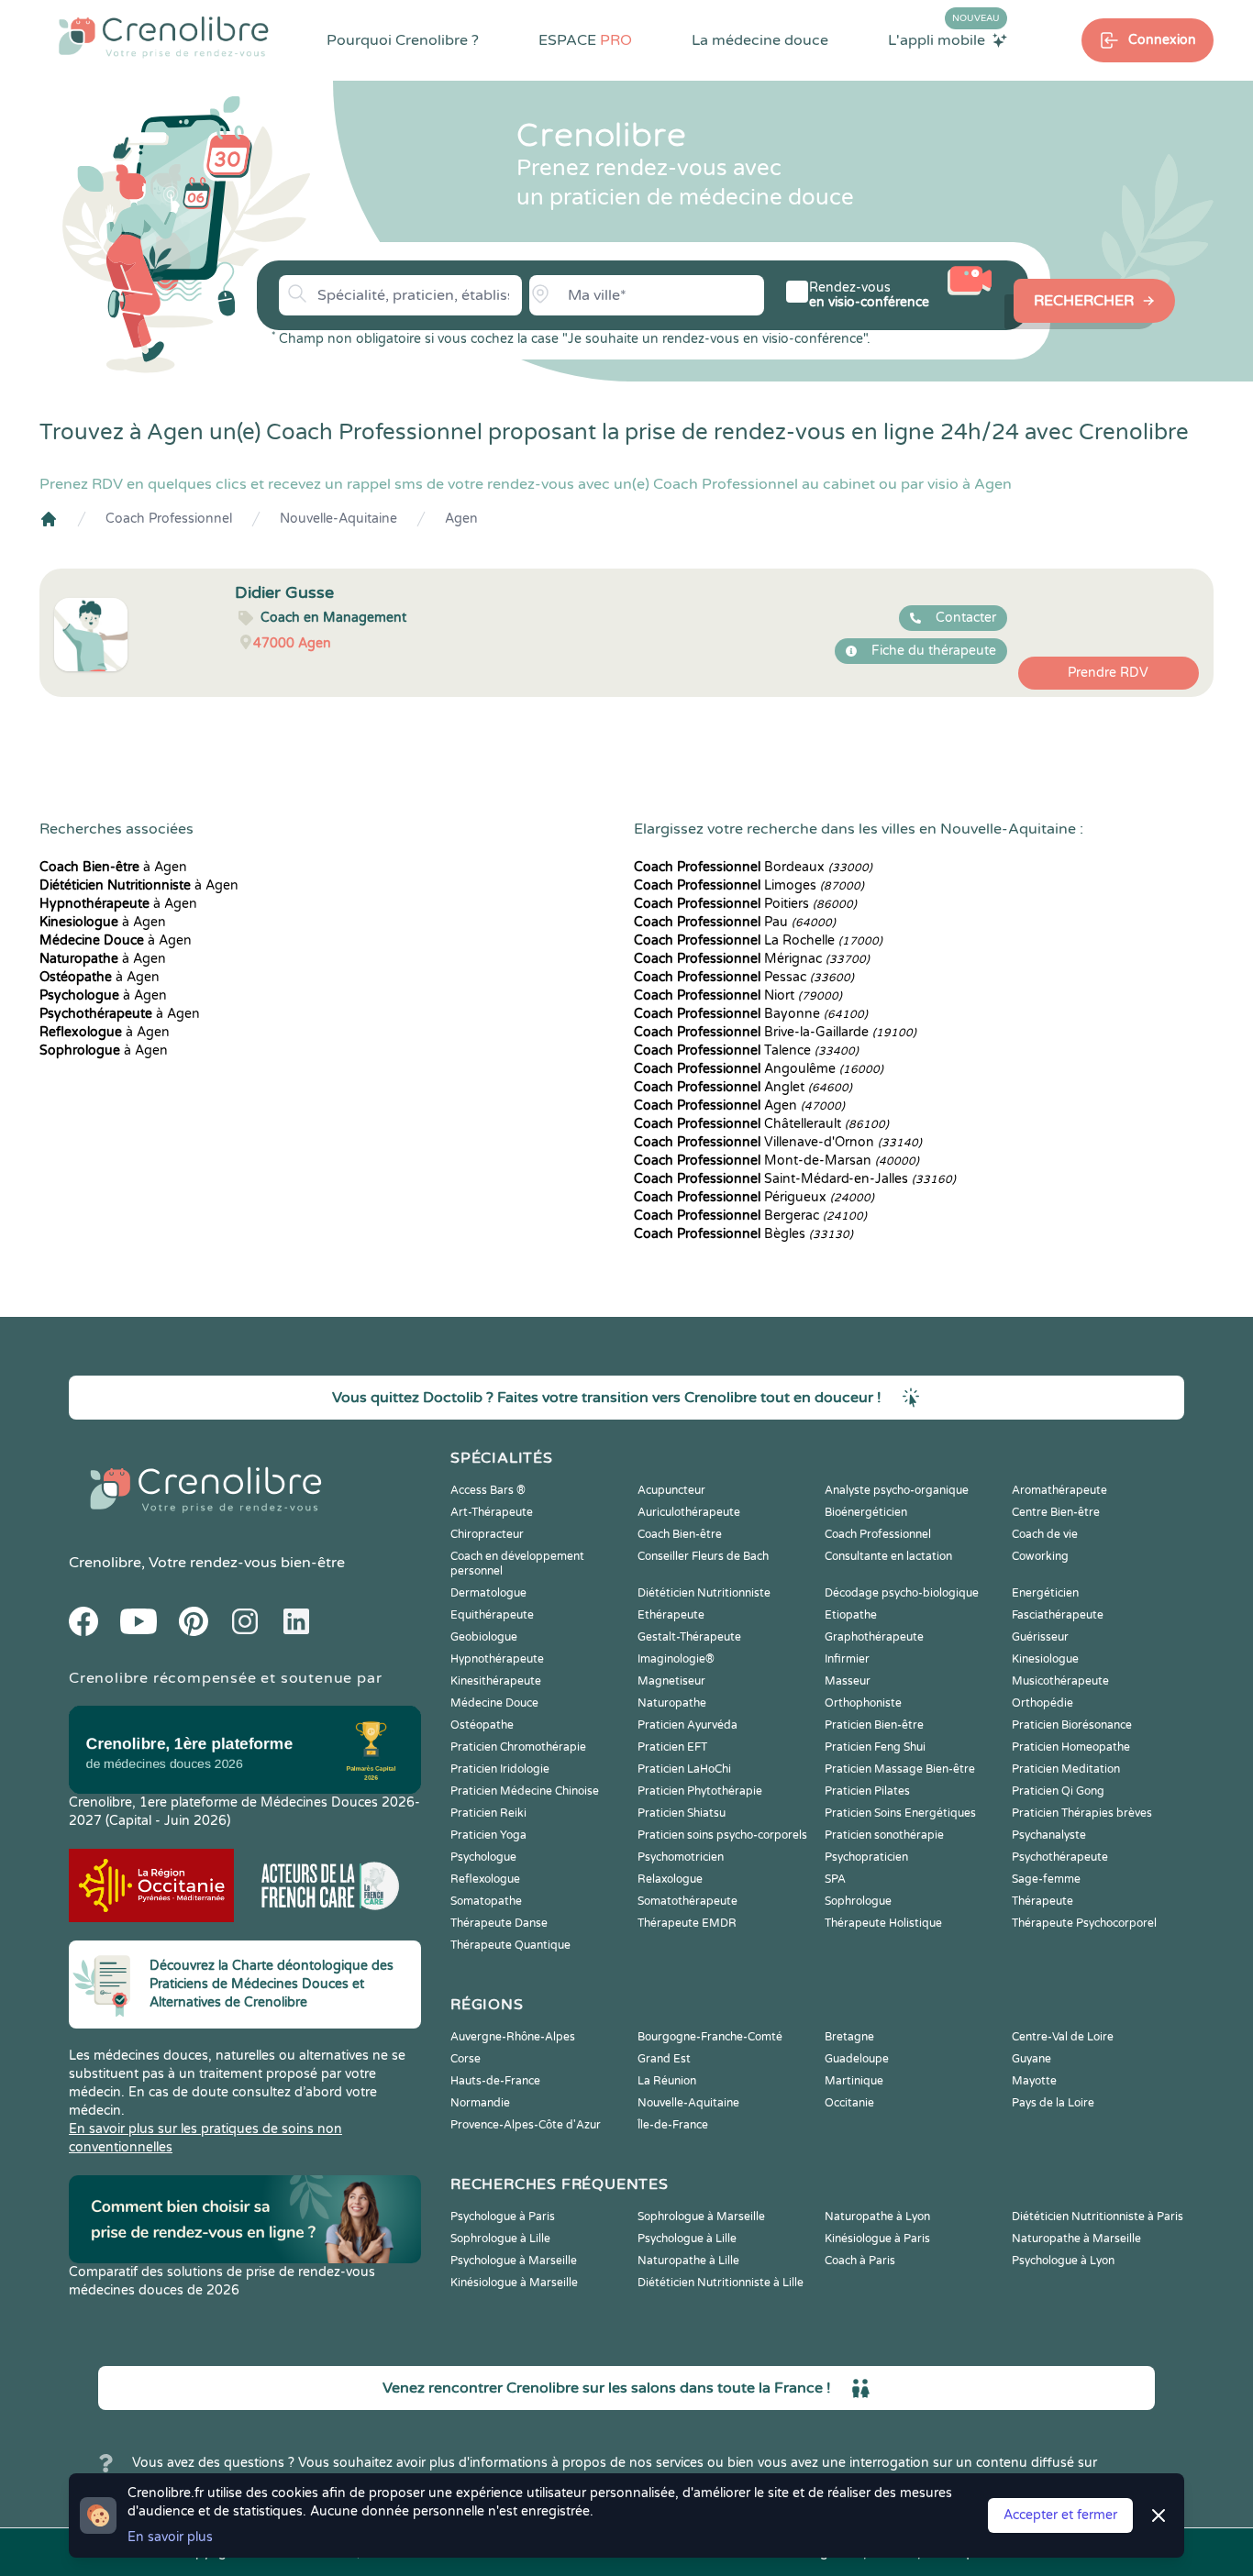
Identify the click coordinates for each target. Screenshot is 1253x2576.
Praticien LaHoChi (684, 1769)
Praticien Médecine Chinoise (525, 1791)
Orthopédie (1042, 1703)
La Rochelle (758, 940)
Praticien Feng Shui (875, 1747)
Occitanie (849, 2103)
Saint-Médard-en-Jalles (795, 1179)
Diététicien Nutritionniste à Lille (721, 2283)
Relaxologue (670, 1879)
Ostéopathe (482, 1725)
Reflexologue (485, 1879)
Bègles (743, 1234)
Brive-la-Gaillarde (775, 1032)
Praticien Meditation (1066, 1769)
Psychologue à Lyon (1063, 2261)
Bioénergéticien (866, 1512)
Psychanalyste (1049, 1835)
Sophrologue (858, 1901)
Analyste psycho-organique (897, 1490)
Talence (746, 1050)
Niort (738, 995)
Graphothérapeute (874, 1637)
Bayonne (751, 1014)
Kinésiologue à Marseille (514, 2283)
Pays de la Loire (1053, 2103)
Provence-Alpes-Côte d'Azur (526, 2125)
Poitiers (745, 904)
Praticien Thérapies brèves (1082, 1813)
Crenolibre (105, 1563)
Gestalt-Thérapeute (689, 1637)
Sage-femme (1046, 1879)
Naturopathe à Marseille (1076, 2239)
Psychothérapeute (1060, 1857)
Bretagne (849, 2037)
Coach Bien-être (680, 1534)
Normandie (480, 2103)
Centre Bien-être (1056, 1512)
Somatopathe (486, 1901)
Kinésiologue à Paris (877, 2239)
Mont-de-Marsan (776, 1161)
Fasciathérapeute (1058, 1615)
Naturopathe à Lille (688, 2261)
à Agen (113, 867)
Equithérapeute (492, 1615)
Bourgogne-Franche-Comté (710, 2037)
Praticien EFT (672, 1747)
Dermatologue (488, 1593)
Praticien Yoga (488, 1835)
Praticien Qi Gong (1058, 1791)
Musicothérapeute (1060, 1681)
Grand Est (664, 2059)
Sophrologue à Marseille (701, 2217)
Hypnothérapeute (497, 1659)
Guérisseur (1040, 1637)
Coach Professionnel (169, 519)
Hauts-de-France (495, 2081)
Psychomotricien (681, 1857)
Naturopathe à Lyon (877, 2217)
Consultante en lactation (888, 1556)
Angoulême (759, 1069)
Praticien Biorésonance (1072, 1725)
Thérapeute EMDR (687, 1923)
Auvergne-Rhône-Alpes (513, 2037)
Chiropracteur (487, 1534)
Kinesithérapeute (496, 1681)
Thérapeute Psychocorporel (1084, 1923)
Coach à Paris (860, 2261)
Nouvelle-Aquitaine (338, 519)
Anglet (743, 1087)
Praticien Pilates (867, 1791)
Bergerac (750, 1216)
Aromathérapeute (1059, 1490)
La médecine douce (760, 40)
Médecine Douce (494, 1703)
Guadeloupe (857, 2059)
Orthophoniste (863, 1703)
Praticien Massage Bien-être (900, 1769)
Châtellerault (761, 1124)
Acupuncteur (671, 1490)
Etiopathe (851, 1615)
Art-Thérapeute (492, 1512)
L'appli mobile (944, 39)
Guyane (1031, 2059)
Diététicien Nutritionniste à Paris (1098, 2217)
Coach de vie (1045, 1534)
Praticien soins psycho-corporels (722, 1835)
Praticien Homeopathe (1071, 1747)
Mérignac (752, 959)
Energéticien (1045, 1593)
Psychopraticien (866, 1857)
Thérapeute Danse (499, 1923)
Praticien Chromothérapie (518, 1747)
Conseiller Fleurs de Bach (703, 1556)
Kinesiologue (1045, 1659)
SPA (835, 1879)
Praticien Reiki (488, 1813)
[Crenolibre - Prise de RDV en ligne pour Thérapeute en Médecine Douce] (164, 37)
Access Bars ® (488, 1490)
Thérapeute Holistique (883, 1923)
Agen (461, 519)
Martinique (854, 2081)
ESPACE (585, 40)
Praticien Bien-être (874, 1725)
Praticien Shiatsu (682, 1813)
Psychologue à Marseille (514, 2261)
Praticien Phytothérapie (700, 1791)
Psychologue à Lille (687, 2239)
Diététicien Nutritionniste (704, 1593)
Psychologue (483, 1857)
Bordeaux (753, 867)
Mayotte (1034, 2081)
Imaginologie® (676, 1659)
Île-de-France (673, 2125)
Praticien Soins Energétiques (900, 1813)
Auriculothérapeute (689, 1512)
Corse (466, 2059)
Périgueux (754, 1197)
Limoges (749, 885)
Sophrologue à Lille (500, 2239)
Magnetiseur (671, 1681)
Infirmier (847, 1659)
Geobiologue (484, 1637)
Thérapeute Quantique (510, 1945)
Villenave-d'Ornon (778, 1142)
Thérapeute (1042, 1901)
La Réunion (667, 2081)
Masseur (848, 1681)
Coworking (1040, 1556)
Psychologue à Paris (503, 2217)
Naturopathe (672, 1703)
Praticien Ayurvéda (687, 1725)
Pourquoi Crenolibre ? (403, 40)
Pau (735, 922)
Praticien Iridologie (500, 1769)
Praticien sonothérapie (884, 1835)
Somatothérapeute (687, 1901)
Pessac (744, 977)
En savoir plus (170, 2537)
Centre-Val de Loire (1063, 2037)
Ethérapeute (671, 1615)
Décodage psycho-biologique (902, 1593)
